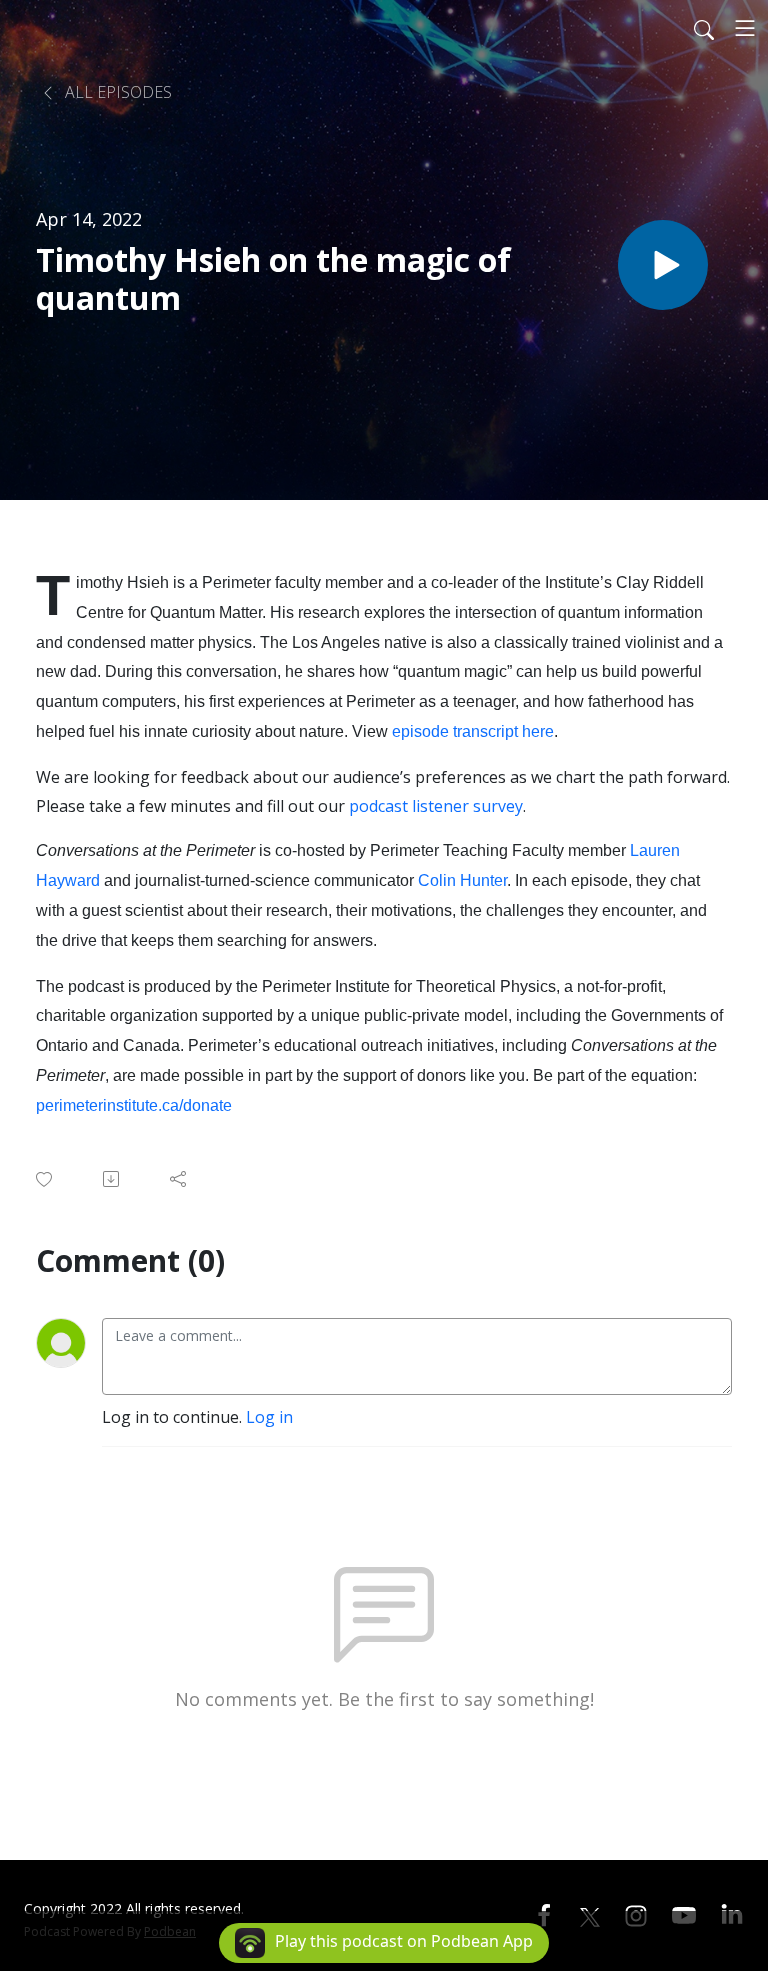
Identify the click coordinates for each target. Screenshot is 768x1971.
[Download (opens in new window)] (112, 1179)
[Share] (179, 1179)
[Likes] (45, 1179)
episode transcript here (473, 731)
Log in (269, 1417)
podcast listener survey (436, 806)
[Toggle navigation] (745, 28)
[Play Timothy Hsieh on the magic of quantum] (663, 265)
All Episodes (116, 92)
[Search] (704, 28)
